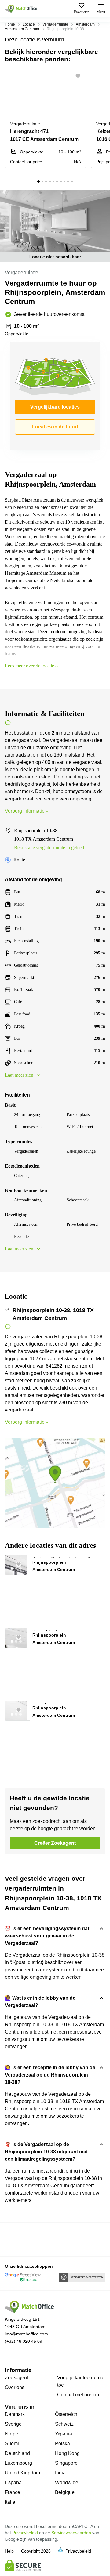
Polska (62, 2444)
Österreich (66, 2414)
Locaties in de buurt (55, 427)
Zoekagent (16, 2378)
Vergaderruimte (55, 24)
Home (10, 24)
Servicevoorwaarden (71, 2533)
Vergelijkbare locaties (55, 407)
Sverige (13, 2424)
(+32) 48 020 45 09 (24, 2341)
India (60, 2473)
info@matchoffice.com (26, 2334)
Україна (64, 2434)
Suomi (12, 2444)
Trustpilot (14, 2239)
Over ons (15, 2387)
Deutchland (17, 2453)
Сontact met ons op (78, 2395)
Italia (10, 2502)
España (13, 2483)
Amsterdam (85, 24)
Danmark (15, 2414)
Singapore (66, 2463)
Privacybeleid (25, 2533)
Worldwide (67, 2483)
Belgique (65, 2492)
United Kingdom (22, 2473)
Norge (12, 2434)
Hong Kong (67, 2453)
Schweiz (64, 2424)
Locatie (29, 24)
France (13, 2492)
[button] (80, 76)
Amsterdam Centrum (22, 29)
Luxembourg (18, 2463)
